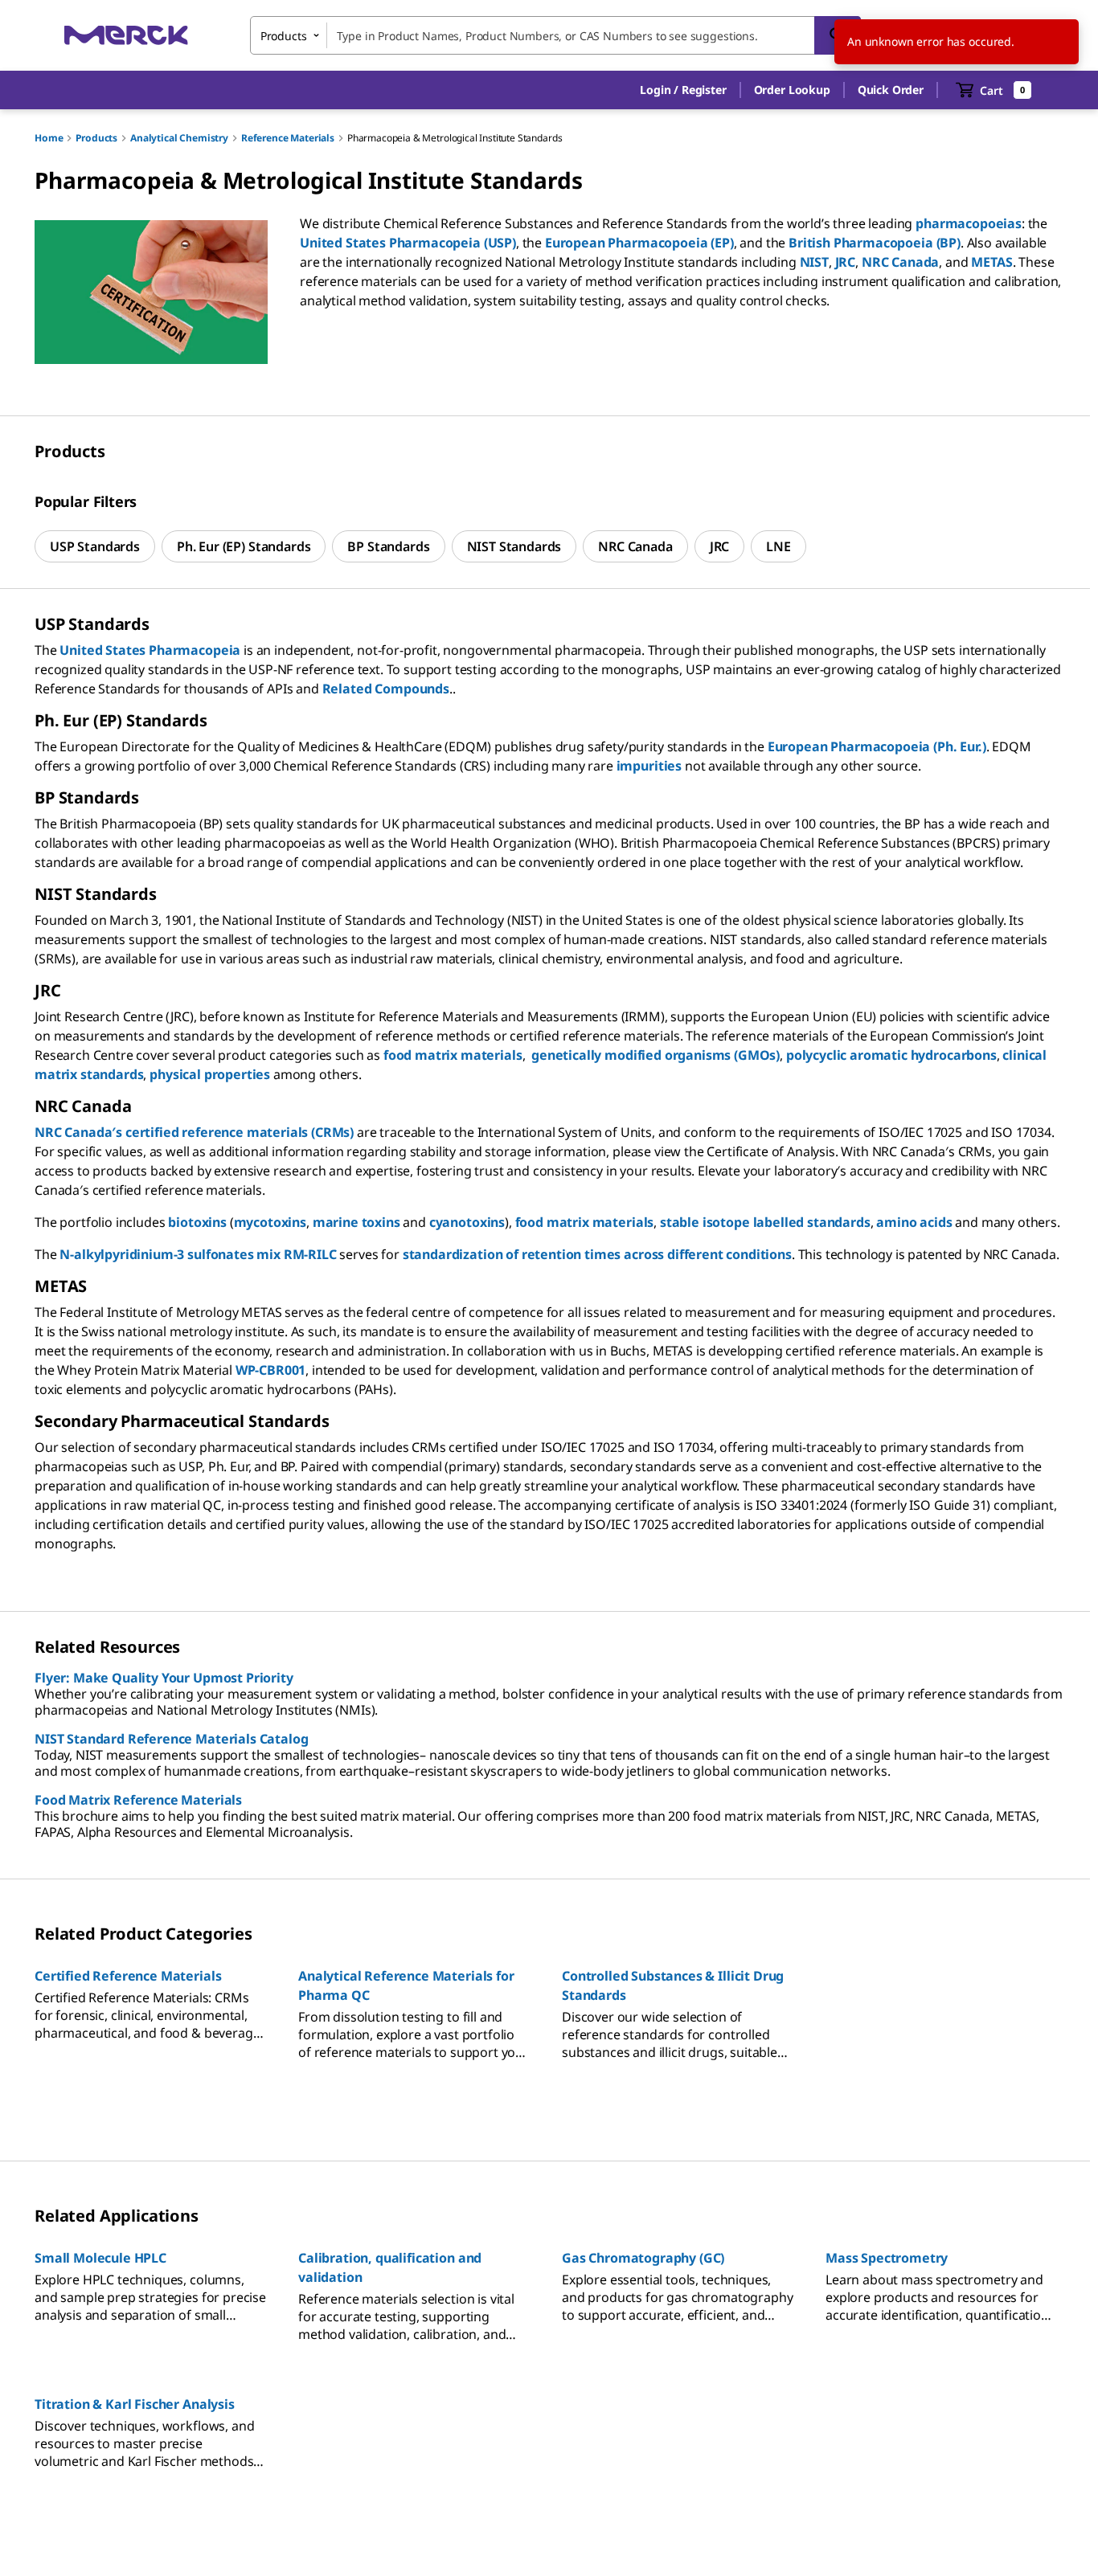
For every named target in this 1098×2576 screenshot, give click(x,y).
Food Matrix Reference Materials (138, 1800)
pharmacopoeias (969, 223)
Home (49, 138)
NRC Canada (900, 262)
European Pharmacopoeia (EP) (639, 243)
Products (96, 138)
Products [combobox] (284, 36)
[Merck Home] (126, 35)
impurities (649, 766)
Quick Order (891, 90)
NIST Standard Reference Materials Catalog (171, 1739)
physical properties (210, 1074)
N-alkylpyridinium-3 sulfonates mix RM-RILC (198, 1254)
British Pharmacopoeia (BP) (875, 243)
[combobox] (555, 35)
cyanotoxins (467, 1222)
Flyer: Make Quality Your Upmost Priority (164, 1678)
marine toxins (356, 1222)
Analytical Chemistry (179, 138)
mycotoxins (270, 1222)
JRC (846, 262)
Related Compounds (386, 689)
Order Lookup (792, 90)
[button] (683, 90)
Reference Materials (288, 138)
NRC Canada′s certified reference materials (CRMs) (194, 1132)
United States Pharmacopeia (150, 650)
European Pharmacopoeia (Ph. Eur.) (877, 746)
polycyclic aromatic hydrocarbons (891, 1055)
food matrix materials (453, 1055)
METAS (991, 262)
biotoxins (197, 1222)
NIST (814, 262)
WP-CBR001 (271, 1370)
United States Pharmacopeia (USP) (408, 243)
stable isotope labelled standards (765, 1222)
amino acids (914, 1222)
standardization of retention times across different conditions (597, 1254)
